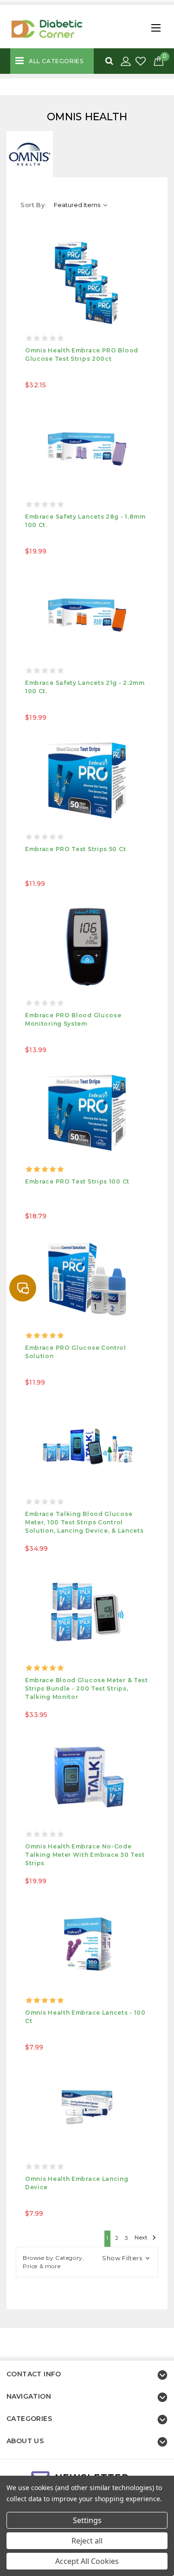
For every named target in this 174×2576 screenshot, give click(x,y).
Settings (87, 2520)
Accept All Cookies (87, 2561)
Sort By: (33, 205)
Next (142, 2238)
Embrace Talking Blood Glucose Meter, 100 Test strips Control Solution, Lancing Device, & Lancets (84, 1522)
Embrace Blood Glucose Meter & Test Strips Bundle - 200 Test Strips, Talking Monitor (87, 1688)
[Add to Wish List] (142, 62)
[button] (87, 2262)
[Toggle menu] (154, 25)
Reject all (87, 2541)
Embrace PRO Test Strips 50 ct (75, 849)
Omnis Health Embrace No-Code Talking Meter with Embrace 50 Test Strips (85, 1855)
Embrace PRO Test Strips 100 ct (77, 1181)
